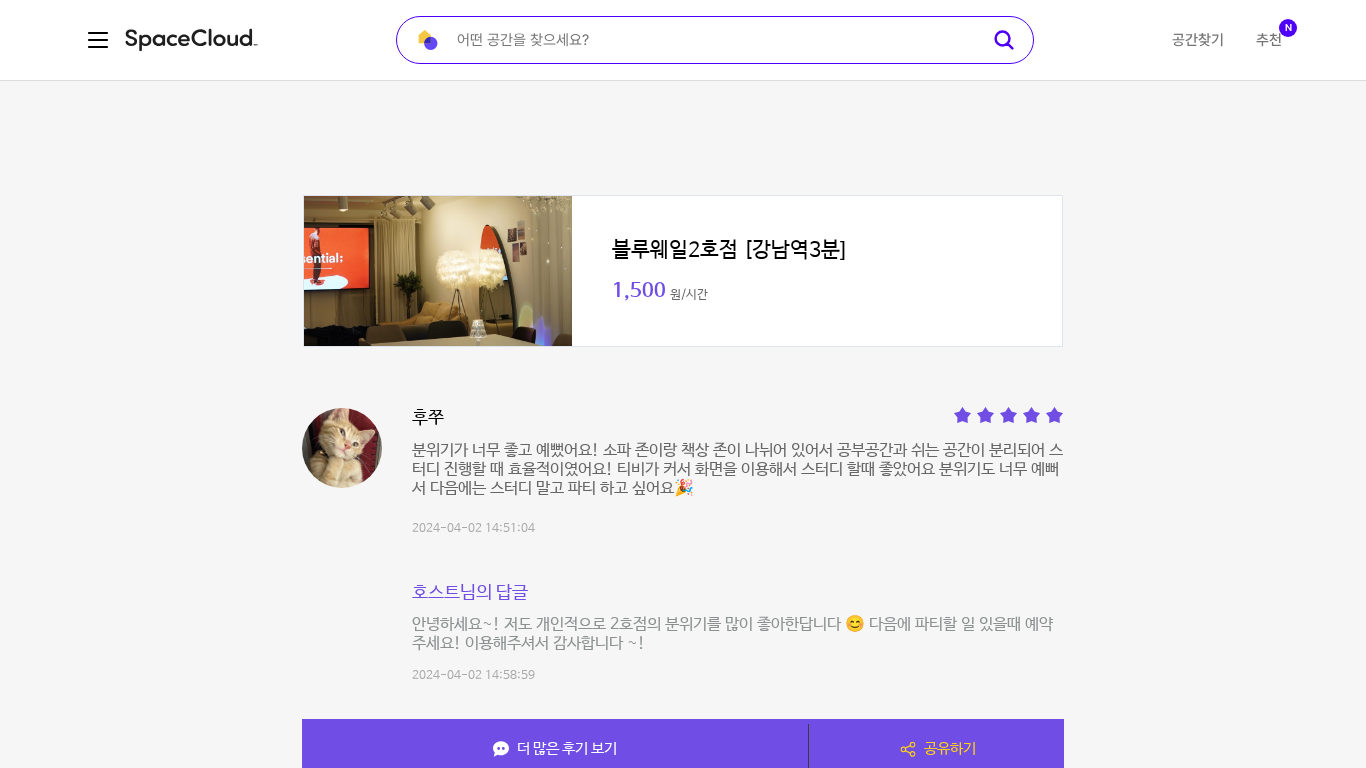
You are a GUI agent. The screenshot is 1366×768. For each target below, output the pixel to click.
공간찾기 (1198, 40)
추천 (1269, 40)
